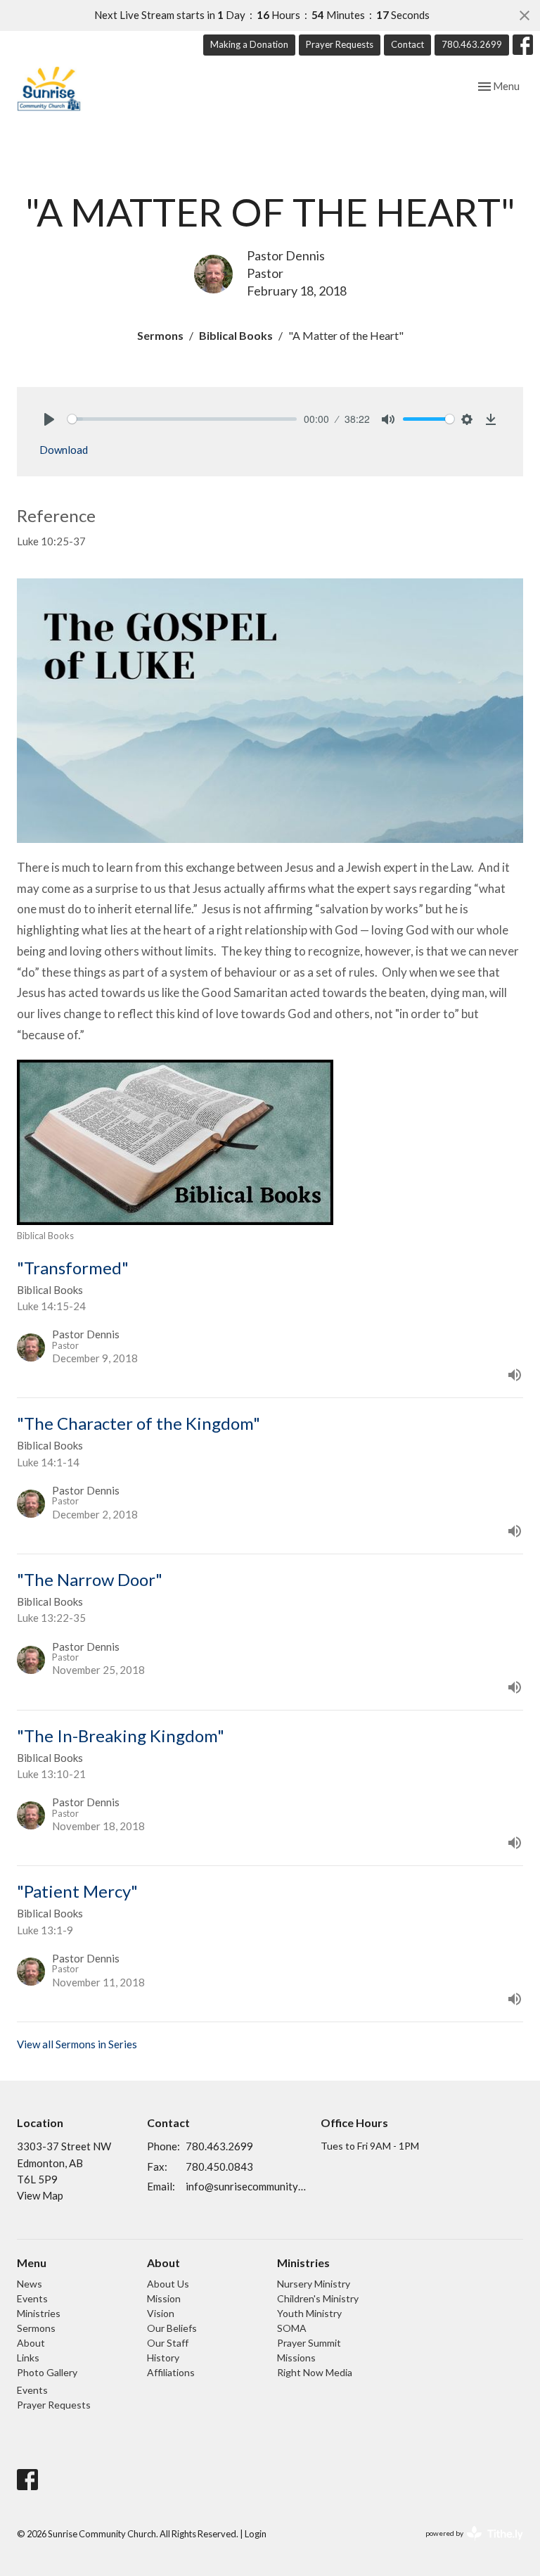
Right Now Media (315, 2372)
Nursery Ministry (314, 2284)
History (163, 2358)
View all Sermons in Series (77, 2044)
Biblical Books (236, 335)
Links (28, 2358)
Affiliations (171, 2372)
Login (256, 2534)
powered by (467, 2545)
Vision (161, 2313)
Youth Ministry (309, 2313)
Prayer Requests (340, 44)
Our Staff (168, 2343)
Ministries (39, 2313)
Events (32, 2298)
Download (64, 450)
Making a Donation (249, 44)
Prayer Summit (309, 2343)
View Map (40, 2195)
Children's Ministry (318, 2298)
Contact (407, 44)
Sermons (160, 335)
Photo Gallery (47, 2372)
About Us (168, 2284)
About (31, 2343)
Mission (164, 2298)
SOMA (292, 2328)
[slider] (182, 419)
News (30, 2284)
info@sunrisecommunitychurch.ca (246, 2186)
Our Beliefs (172, 2328)
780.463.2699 (472, 44)
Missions (296, 2358)
